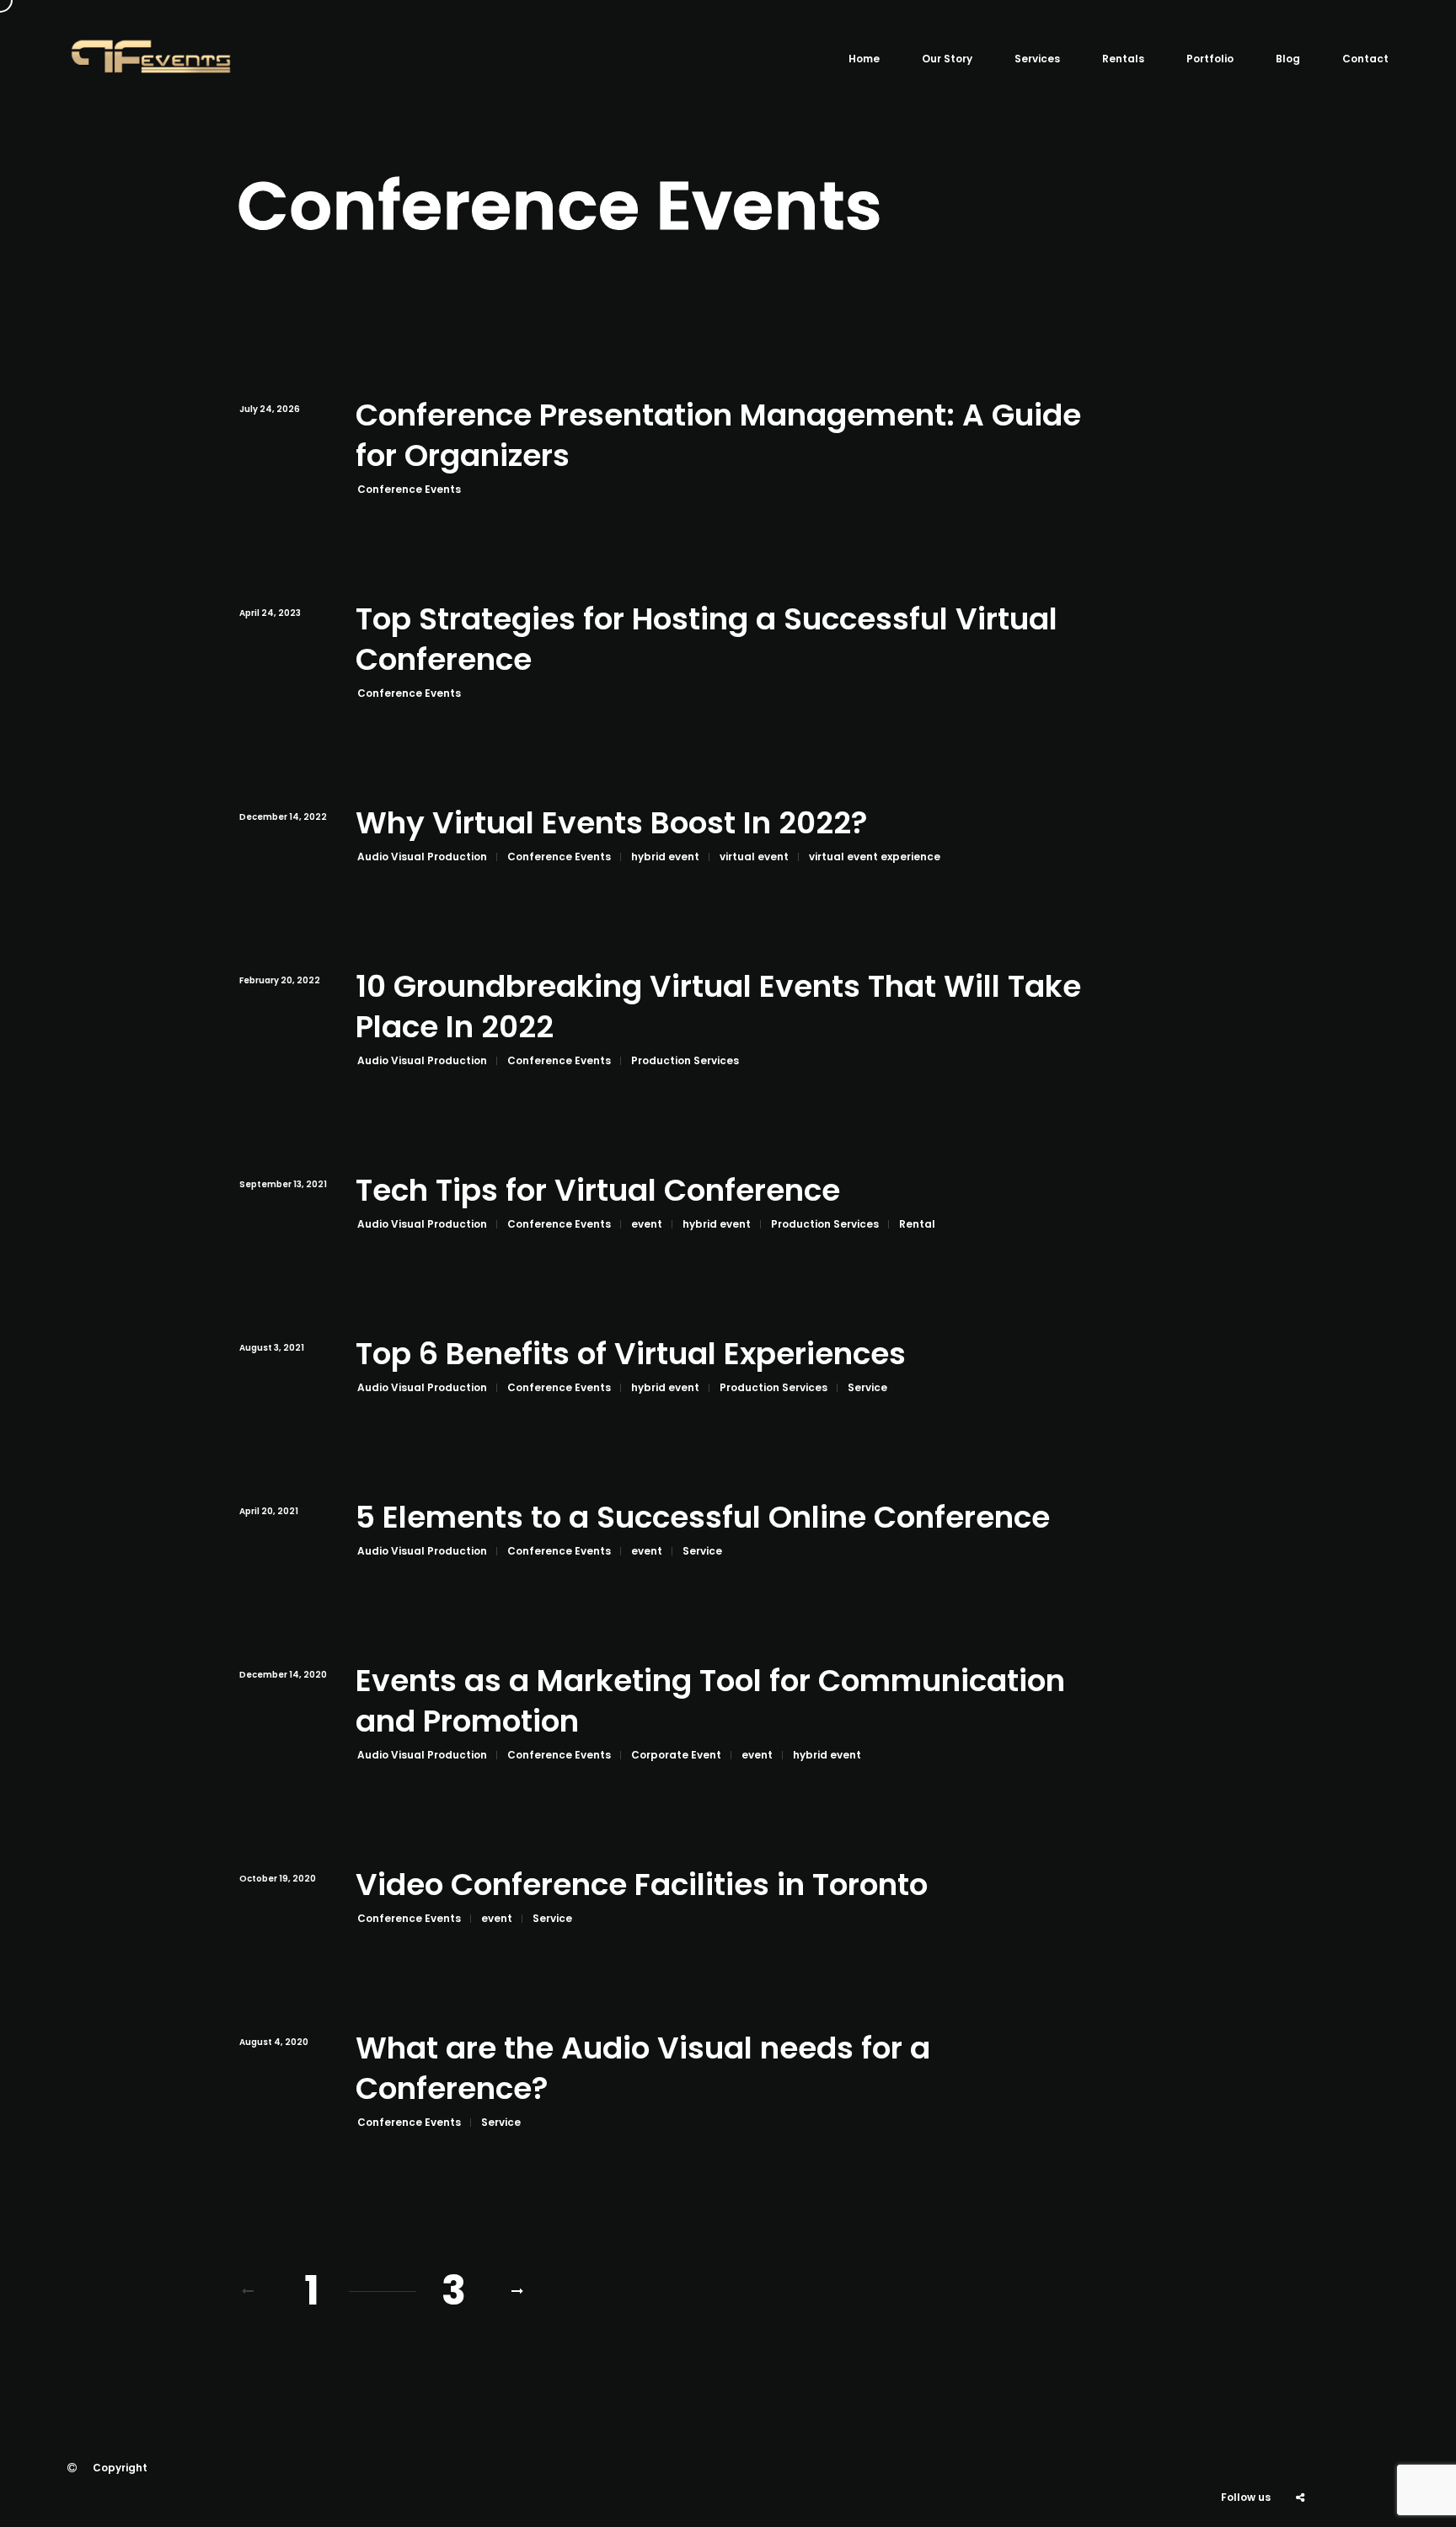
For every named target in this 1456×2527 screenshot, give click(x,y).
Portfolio (1210, 59)
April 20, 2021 (269, 1511)
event (647, 1224)
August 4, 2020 (274, 2042)
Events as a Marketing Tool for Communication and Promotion (710, 1702)
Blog (1288, 59)
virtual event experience (875, 857)
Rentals (1123, 59)
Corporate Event (676, 1755)
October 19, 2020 (278, 1879)
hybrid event (665, 857)
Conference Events (409, 489)
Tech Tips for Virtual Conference (598, 1191)
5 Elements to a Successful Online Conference (703, 1518)
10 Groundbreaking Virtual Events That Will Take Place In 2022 (718, 1007)
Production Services (685, 1060)
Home (864, 59)
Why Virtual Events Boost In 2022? (612, 824)
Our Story (947, 59)
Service (867, 1387)
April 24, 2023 (270, 613)
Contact (1365, 59)
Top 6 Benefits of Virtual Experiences (631, 1355)
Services (1037, 59)
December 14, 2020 (283, 1675)
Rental (917, 1224)
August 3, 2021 (272, 1348)
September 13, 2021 (283, 1184)
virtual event (754, 857)
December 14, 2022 (283, 817)
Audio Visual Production (422, 857)
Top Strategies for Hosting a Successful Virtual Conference (707, 640)
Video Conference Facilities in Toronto (642, 1885)
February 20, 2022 (280, 980)
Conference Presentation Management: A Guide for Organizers (718, 436)
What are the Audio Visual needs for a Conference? (643, 2069)
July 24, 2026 (270, 409)
